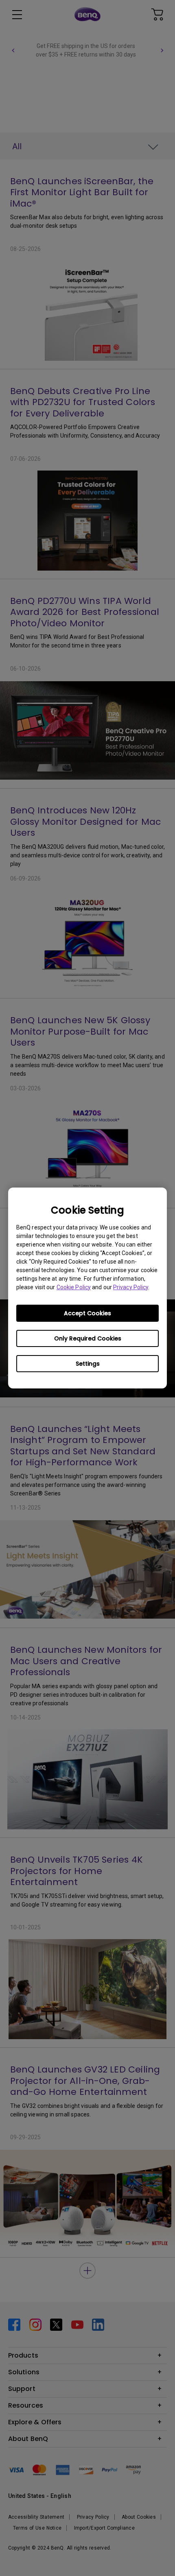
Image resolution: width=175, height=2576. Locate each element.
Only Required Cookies (88, 1338)
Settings (88, 1364)
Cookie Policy (74, 1287)
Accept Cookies (87, 1313)
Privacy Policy (131, 1287)
